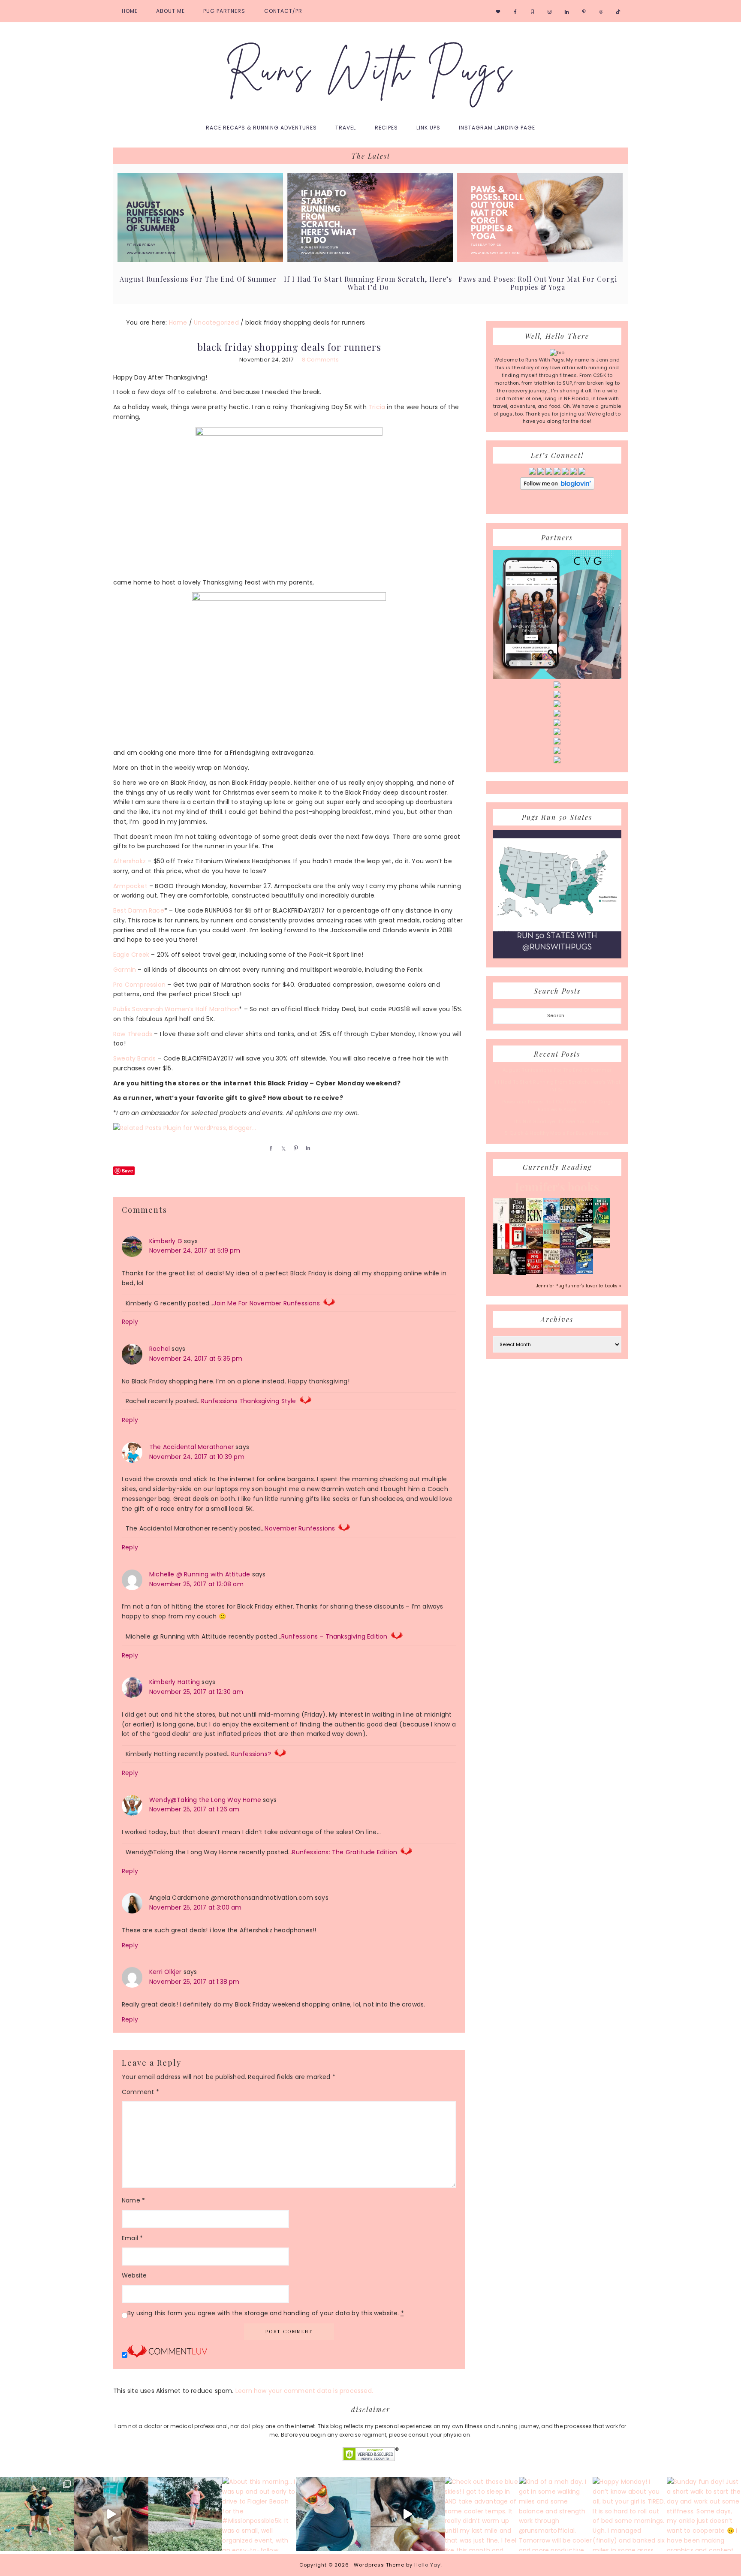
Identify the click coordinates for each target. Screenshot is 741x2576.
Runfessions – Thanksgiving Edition (334, 1636)
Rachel (160, 1349)
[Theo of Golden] (501, 1222)
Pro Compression (139, 985)
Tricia (377, 407)
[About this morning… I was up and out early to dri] (259, 2514)
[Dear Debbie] (601, 1223)
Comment (140, 2092)
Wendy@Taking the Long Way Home (205, 1800)
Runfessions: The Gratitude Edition (345, 1852)
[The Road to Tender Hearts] (551, 1272)
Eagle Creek (131, 955)
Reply (130, 1322)
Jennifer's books (557, 1187)
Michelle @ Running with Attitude (200, 1574)
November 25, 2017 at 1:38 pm (194, 1982)
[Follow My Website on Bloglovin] (557, 488)
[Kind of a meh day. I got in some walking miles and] (556, 2514)
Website (134, 2275)
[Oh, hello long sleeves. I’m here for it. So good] (333, 2514)
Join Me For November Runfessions (266, 1303)
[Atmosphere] (551, 1221)
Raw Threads (133, 1034)
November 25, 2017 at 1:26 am (194, 1809)
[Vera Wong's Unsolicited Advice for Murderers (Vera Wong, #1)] (568, 1247)
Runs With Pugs (370, 69)
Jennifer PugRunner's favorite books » (579, 1286)
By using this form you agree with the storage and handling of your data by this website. (266, 2313)
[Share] (269, 1148)
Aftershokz (130, 861)
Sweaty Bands (134, 1058)
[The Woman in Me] (518, 1274)
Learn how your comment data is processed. (304, 2391)
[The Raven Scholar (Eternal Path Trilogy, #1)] (568, 1273)
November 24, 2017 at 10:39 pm (197, 1457)
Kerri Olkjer (165, 1972)
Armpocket (130, 886)
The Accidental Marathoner (191, 1447)
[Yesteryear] (551, 1247)
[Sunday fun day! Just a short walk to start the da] (704, 2514)
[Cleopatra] (568, 1221)
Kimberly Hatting (175, 1682)
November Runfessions (300, 1528)
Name (133, 2200)
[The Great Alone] (535, 1247)
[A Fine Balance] (501, 1248)
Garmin (125, 970)
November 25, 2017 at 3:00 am (196, 1907)
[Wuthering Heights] (601, 1247)
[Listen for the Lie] (535, 1272)
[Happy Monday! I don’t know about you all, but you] (630, 2514)
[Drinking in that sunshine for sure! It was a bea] (185, 2514)
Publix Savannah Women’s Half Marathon (176, 1009)
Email (132, 2238)
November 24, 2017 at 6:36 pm (196, 1359)
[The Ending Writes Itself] (518, 1247)
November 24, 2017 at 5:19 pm (195, 1250)
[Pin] (294, 1148)
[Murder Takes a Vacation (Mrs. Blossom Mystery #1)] (585, 1272)
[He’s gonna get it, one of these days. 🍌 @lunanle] (408, 2514)
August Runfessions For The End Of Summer (198, 279)
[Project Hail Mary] (585, 1221)
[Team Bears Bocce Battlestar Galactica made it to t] (37, 2514)
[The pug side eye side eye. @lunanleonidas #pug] (111, 2514)
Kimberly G (166, 1241)
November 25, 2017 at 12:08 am (196, 1584)
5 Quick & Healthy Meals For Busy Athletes (557, 1133)
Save (127, 1170)
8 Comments (320, 360)
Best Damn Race (139, 910)
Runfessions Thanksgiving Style (249, 1401)
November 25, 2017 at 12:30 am (196, 1692)
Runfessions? (251, 1754)
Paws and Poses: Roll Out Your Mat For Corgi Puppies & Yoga (538, 283)
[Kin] (535, 1221)
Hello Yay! (428, 2565)
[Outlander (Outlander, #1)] (501, 1272)
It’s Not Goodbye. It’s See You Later (557, 1121)
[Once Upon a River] (585, 1247)
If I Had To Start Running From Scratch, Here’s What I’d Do (368, 283)
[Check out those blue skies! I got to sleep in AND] (482, 2514)
